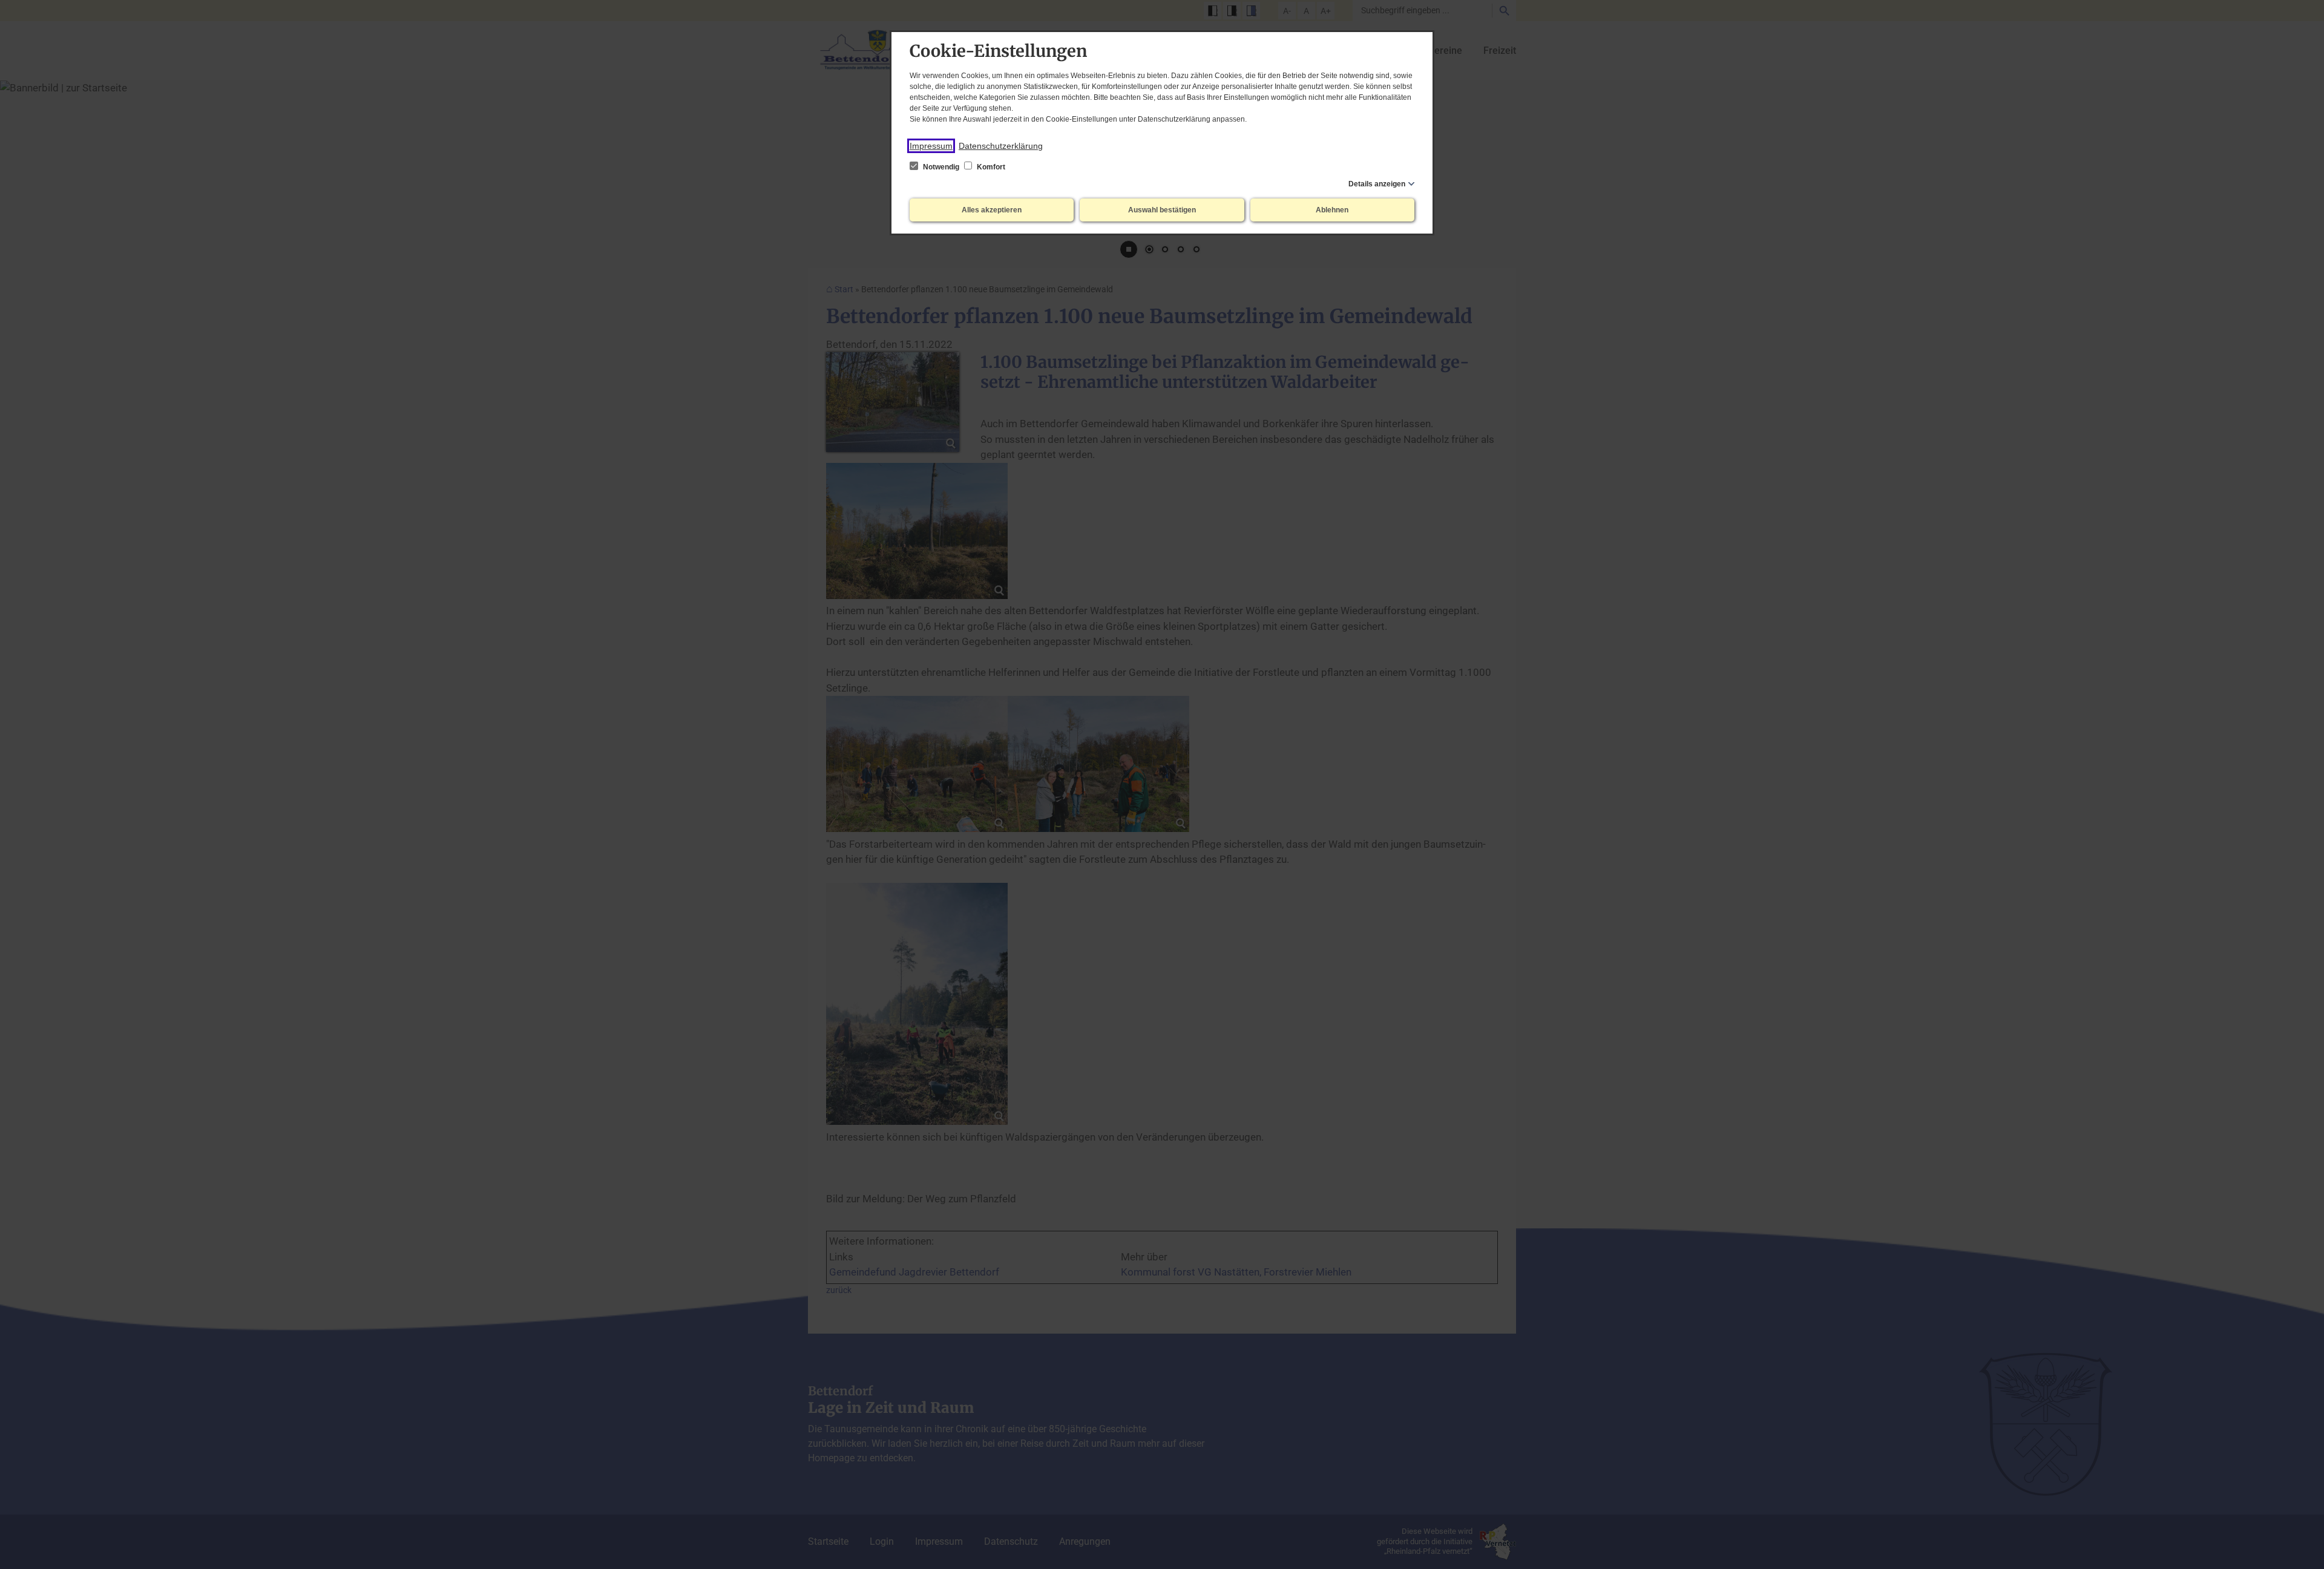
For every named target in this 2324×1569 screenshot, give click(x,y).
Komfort (990, 167)
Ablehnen (1332, 210)
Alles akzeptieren (992, 210)
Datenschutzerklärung (1001, 146)
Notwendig (941, 167)
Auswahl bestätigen (1162, 210)
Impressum (931, 146)
